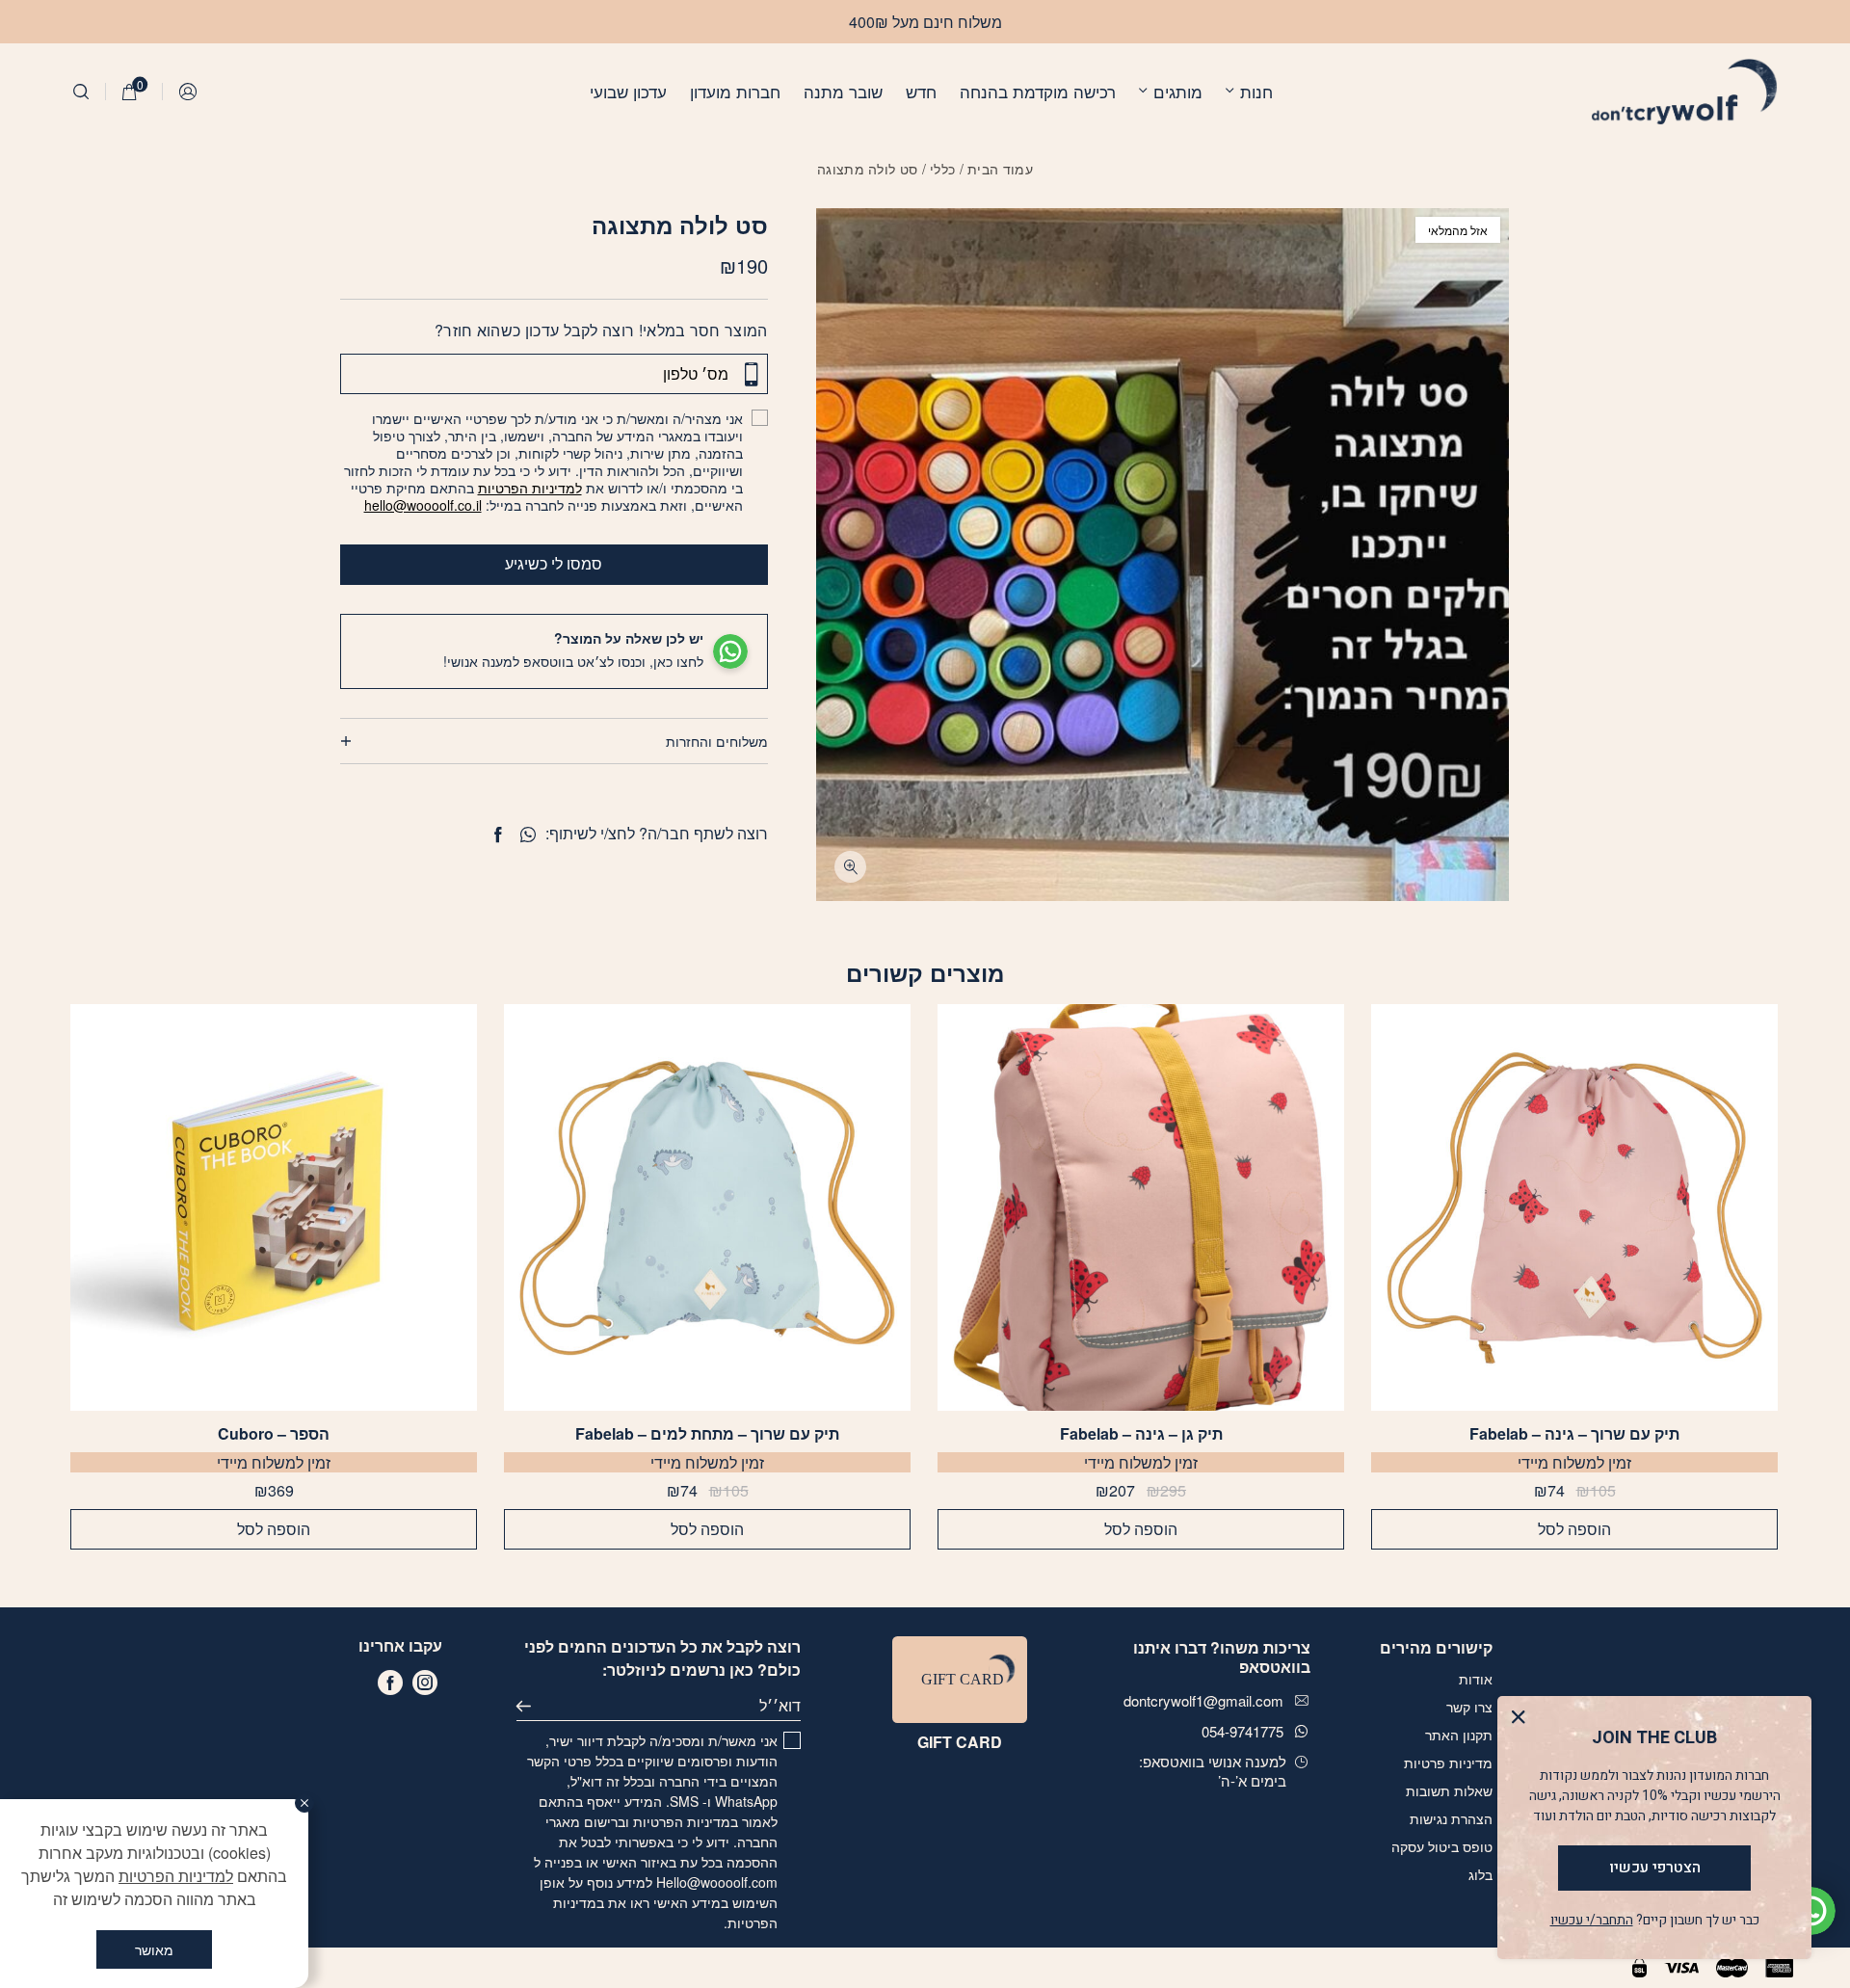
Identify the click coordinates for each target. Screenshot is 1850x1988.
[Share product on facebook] (498, 835)
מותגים (1178, 91)
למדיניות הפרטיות (530, 488)
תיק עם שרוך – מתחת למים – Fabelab (707, 1434)
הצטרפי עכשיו (1655, 1868)
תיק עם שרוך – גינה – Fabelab (1574, 1434)
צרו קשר (1469, 1707)
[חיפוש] (81, 92)
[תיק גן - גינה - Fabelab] (1141, 1207)
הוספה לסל (1574, 1529)
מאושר (154, 1949)
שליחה (532, 1706)
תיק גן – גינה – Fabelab (1141, 1434)
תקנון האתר (1459, 1735)
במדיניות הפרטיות (686, 1821)
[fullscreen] (850, 867)
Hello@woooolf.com (717, 1882)
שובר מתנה (843, 91)
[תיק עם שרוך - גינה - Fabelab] (1574, 1207)
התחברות (189, 92)
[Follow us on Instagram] (425, 1683)
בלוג (1480, 1874)
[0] (130, 92)
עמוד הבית (1000, 169)
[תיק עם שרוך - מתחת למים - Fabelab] (707, 1207)
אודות (1476, 1679)
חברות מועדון (735, 91)
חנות (1256, 91)
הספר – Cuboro (274, 1434)
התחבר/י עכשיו (1592, 1920)
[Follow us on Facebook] (390, 1683)
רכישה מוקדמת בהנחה (1038, 91)
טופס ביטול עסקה (1442, 1846)
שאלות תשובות (1449, 1790)
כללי (942, 169)
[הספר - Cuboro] (274, 1207)
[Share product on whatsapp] (528, 835)
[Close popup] (1523, 1722)
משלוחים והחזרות (717, 741)
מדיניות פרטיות (1448, 1763)
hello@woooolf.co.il (423, 505)
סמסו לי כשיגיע (554, 563)
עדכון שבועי (628, 91)
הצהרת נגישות (1451, 1818)
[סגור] (304, 1803)
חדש (921, 91)
